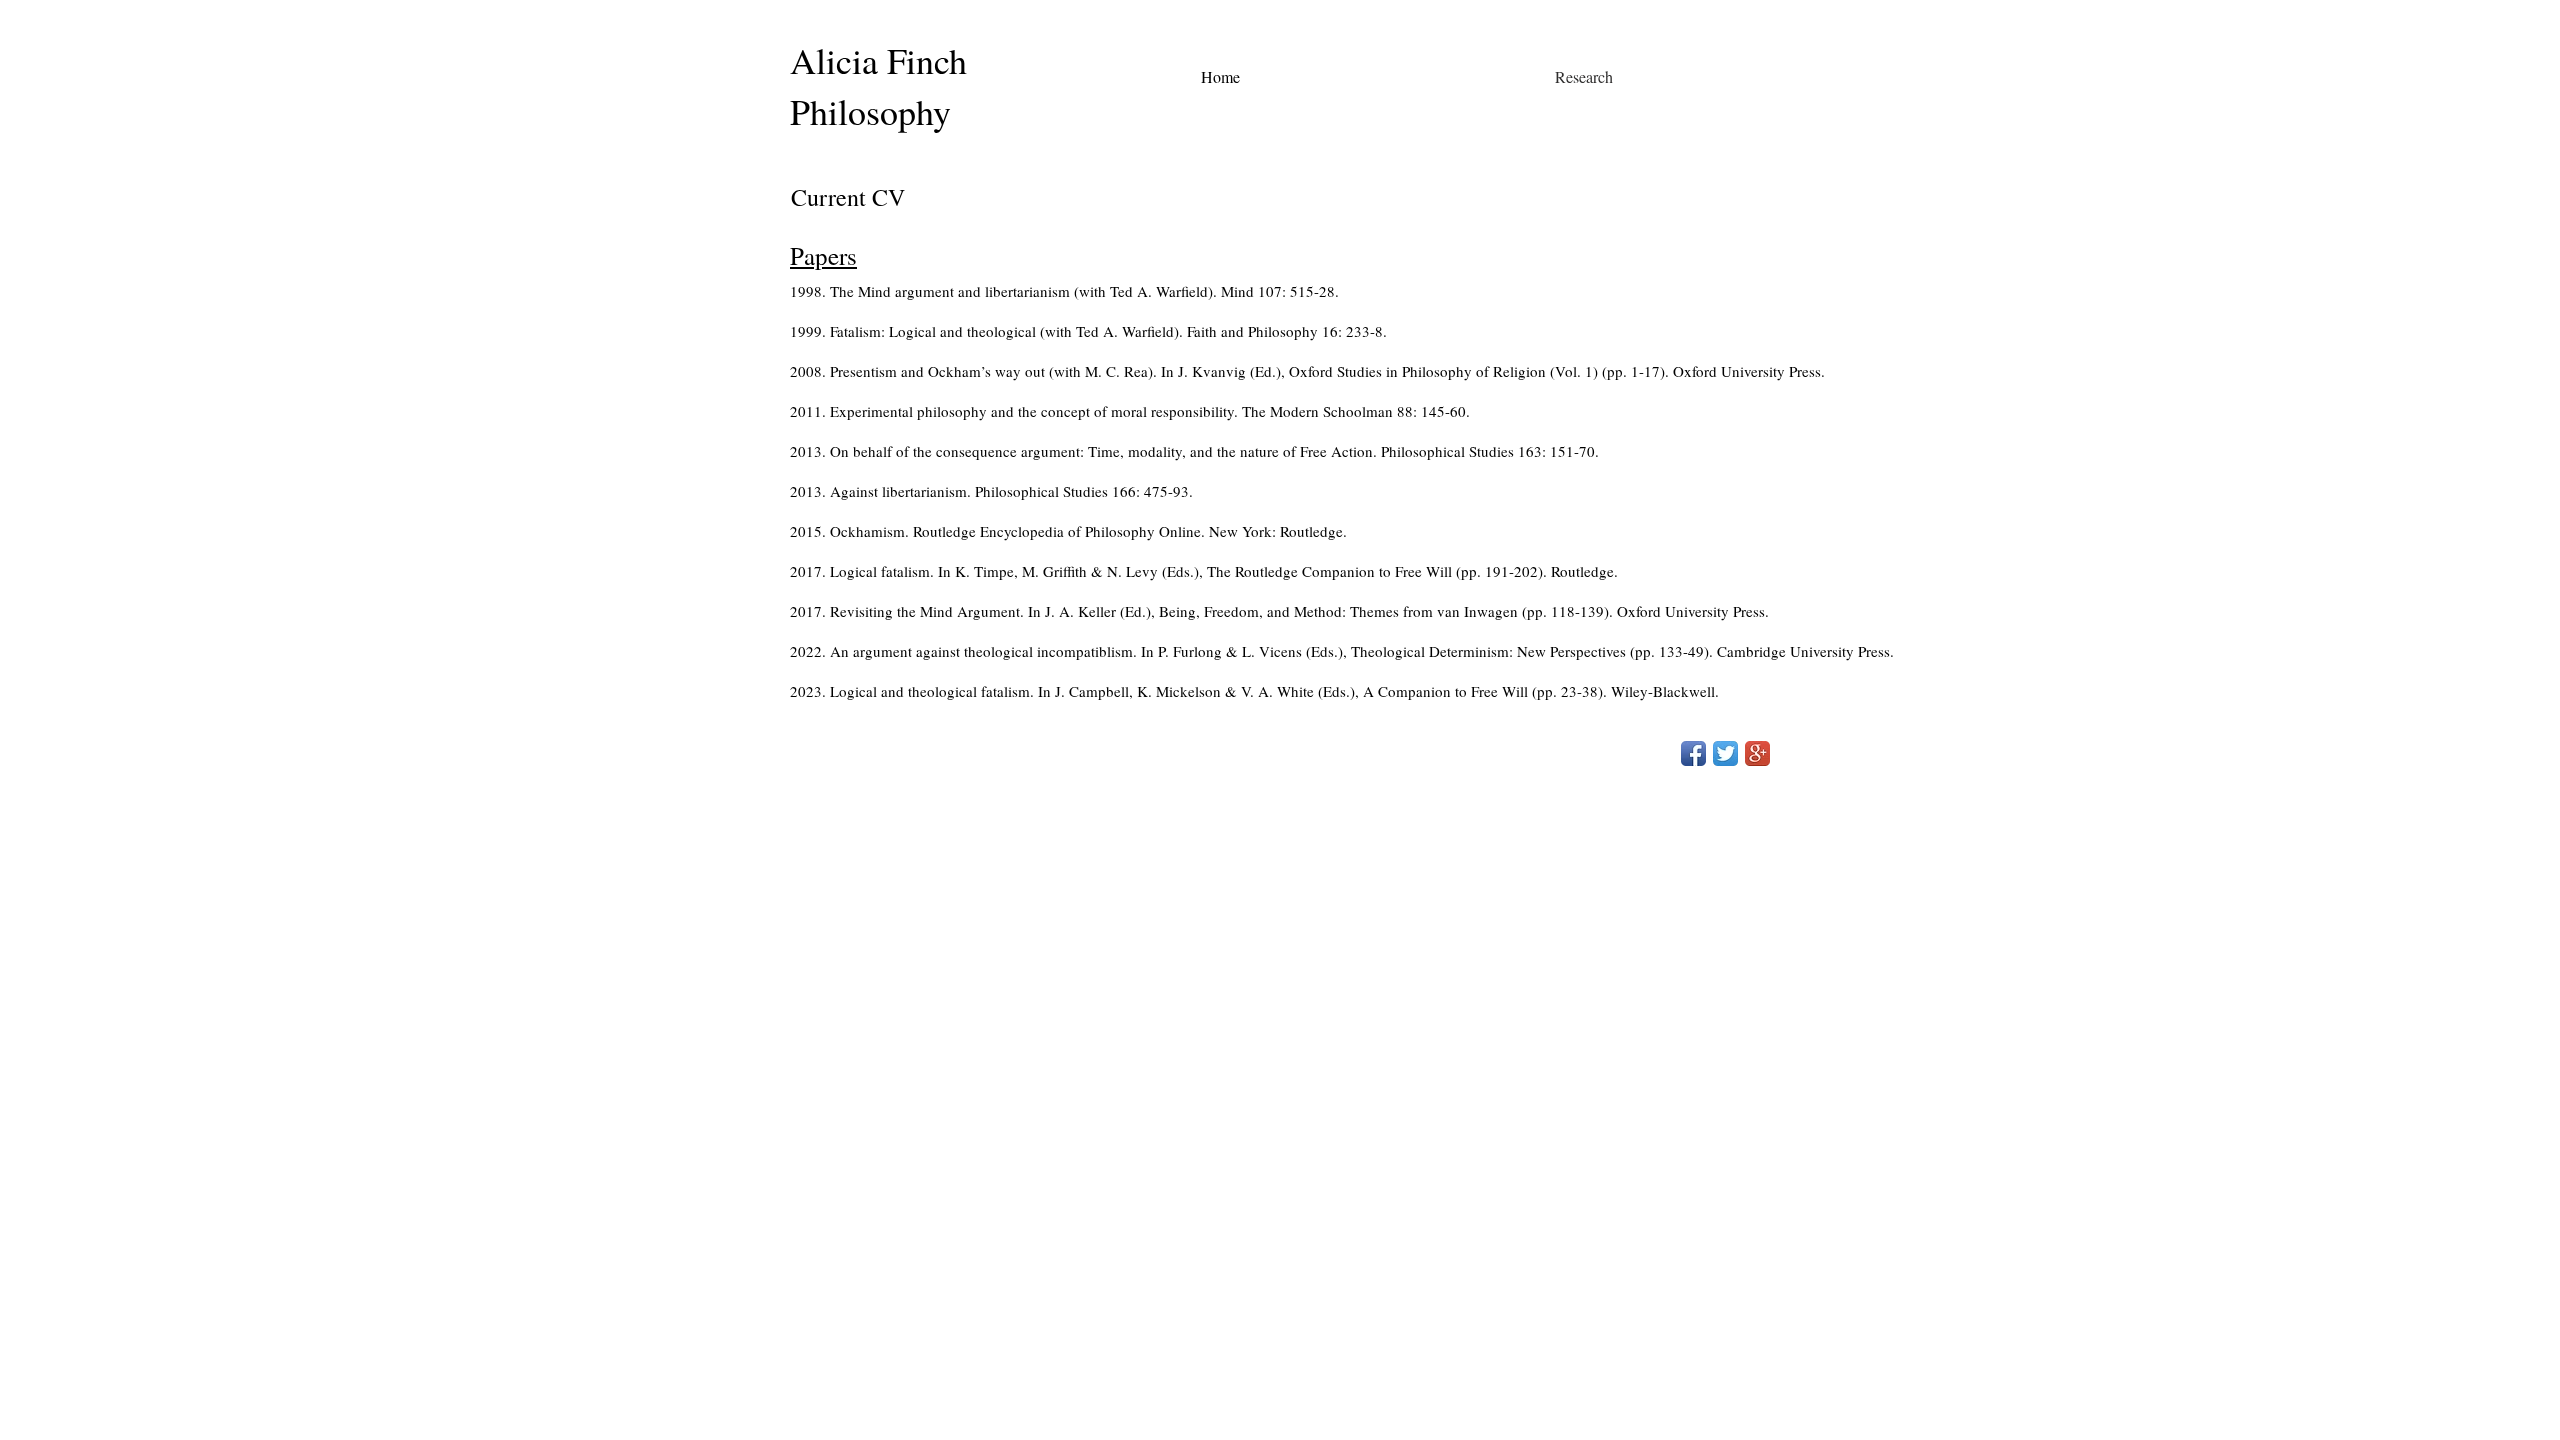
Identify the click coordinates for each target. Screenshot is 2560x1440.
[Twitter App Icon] (1725, 753)
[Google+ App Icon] (1757, 753)
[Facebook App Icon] (1693, 753)
